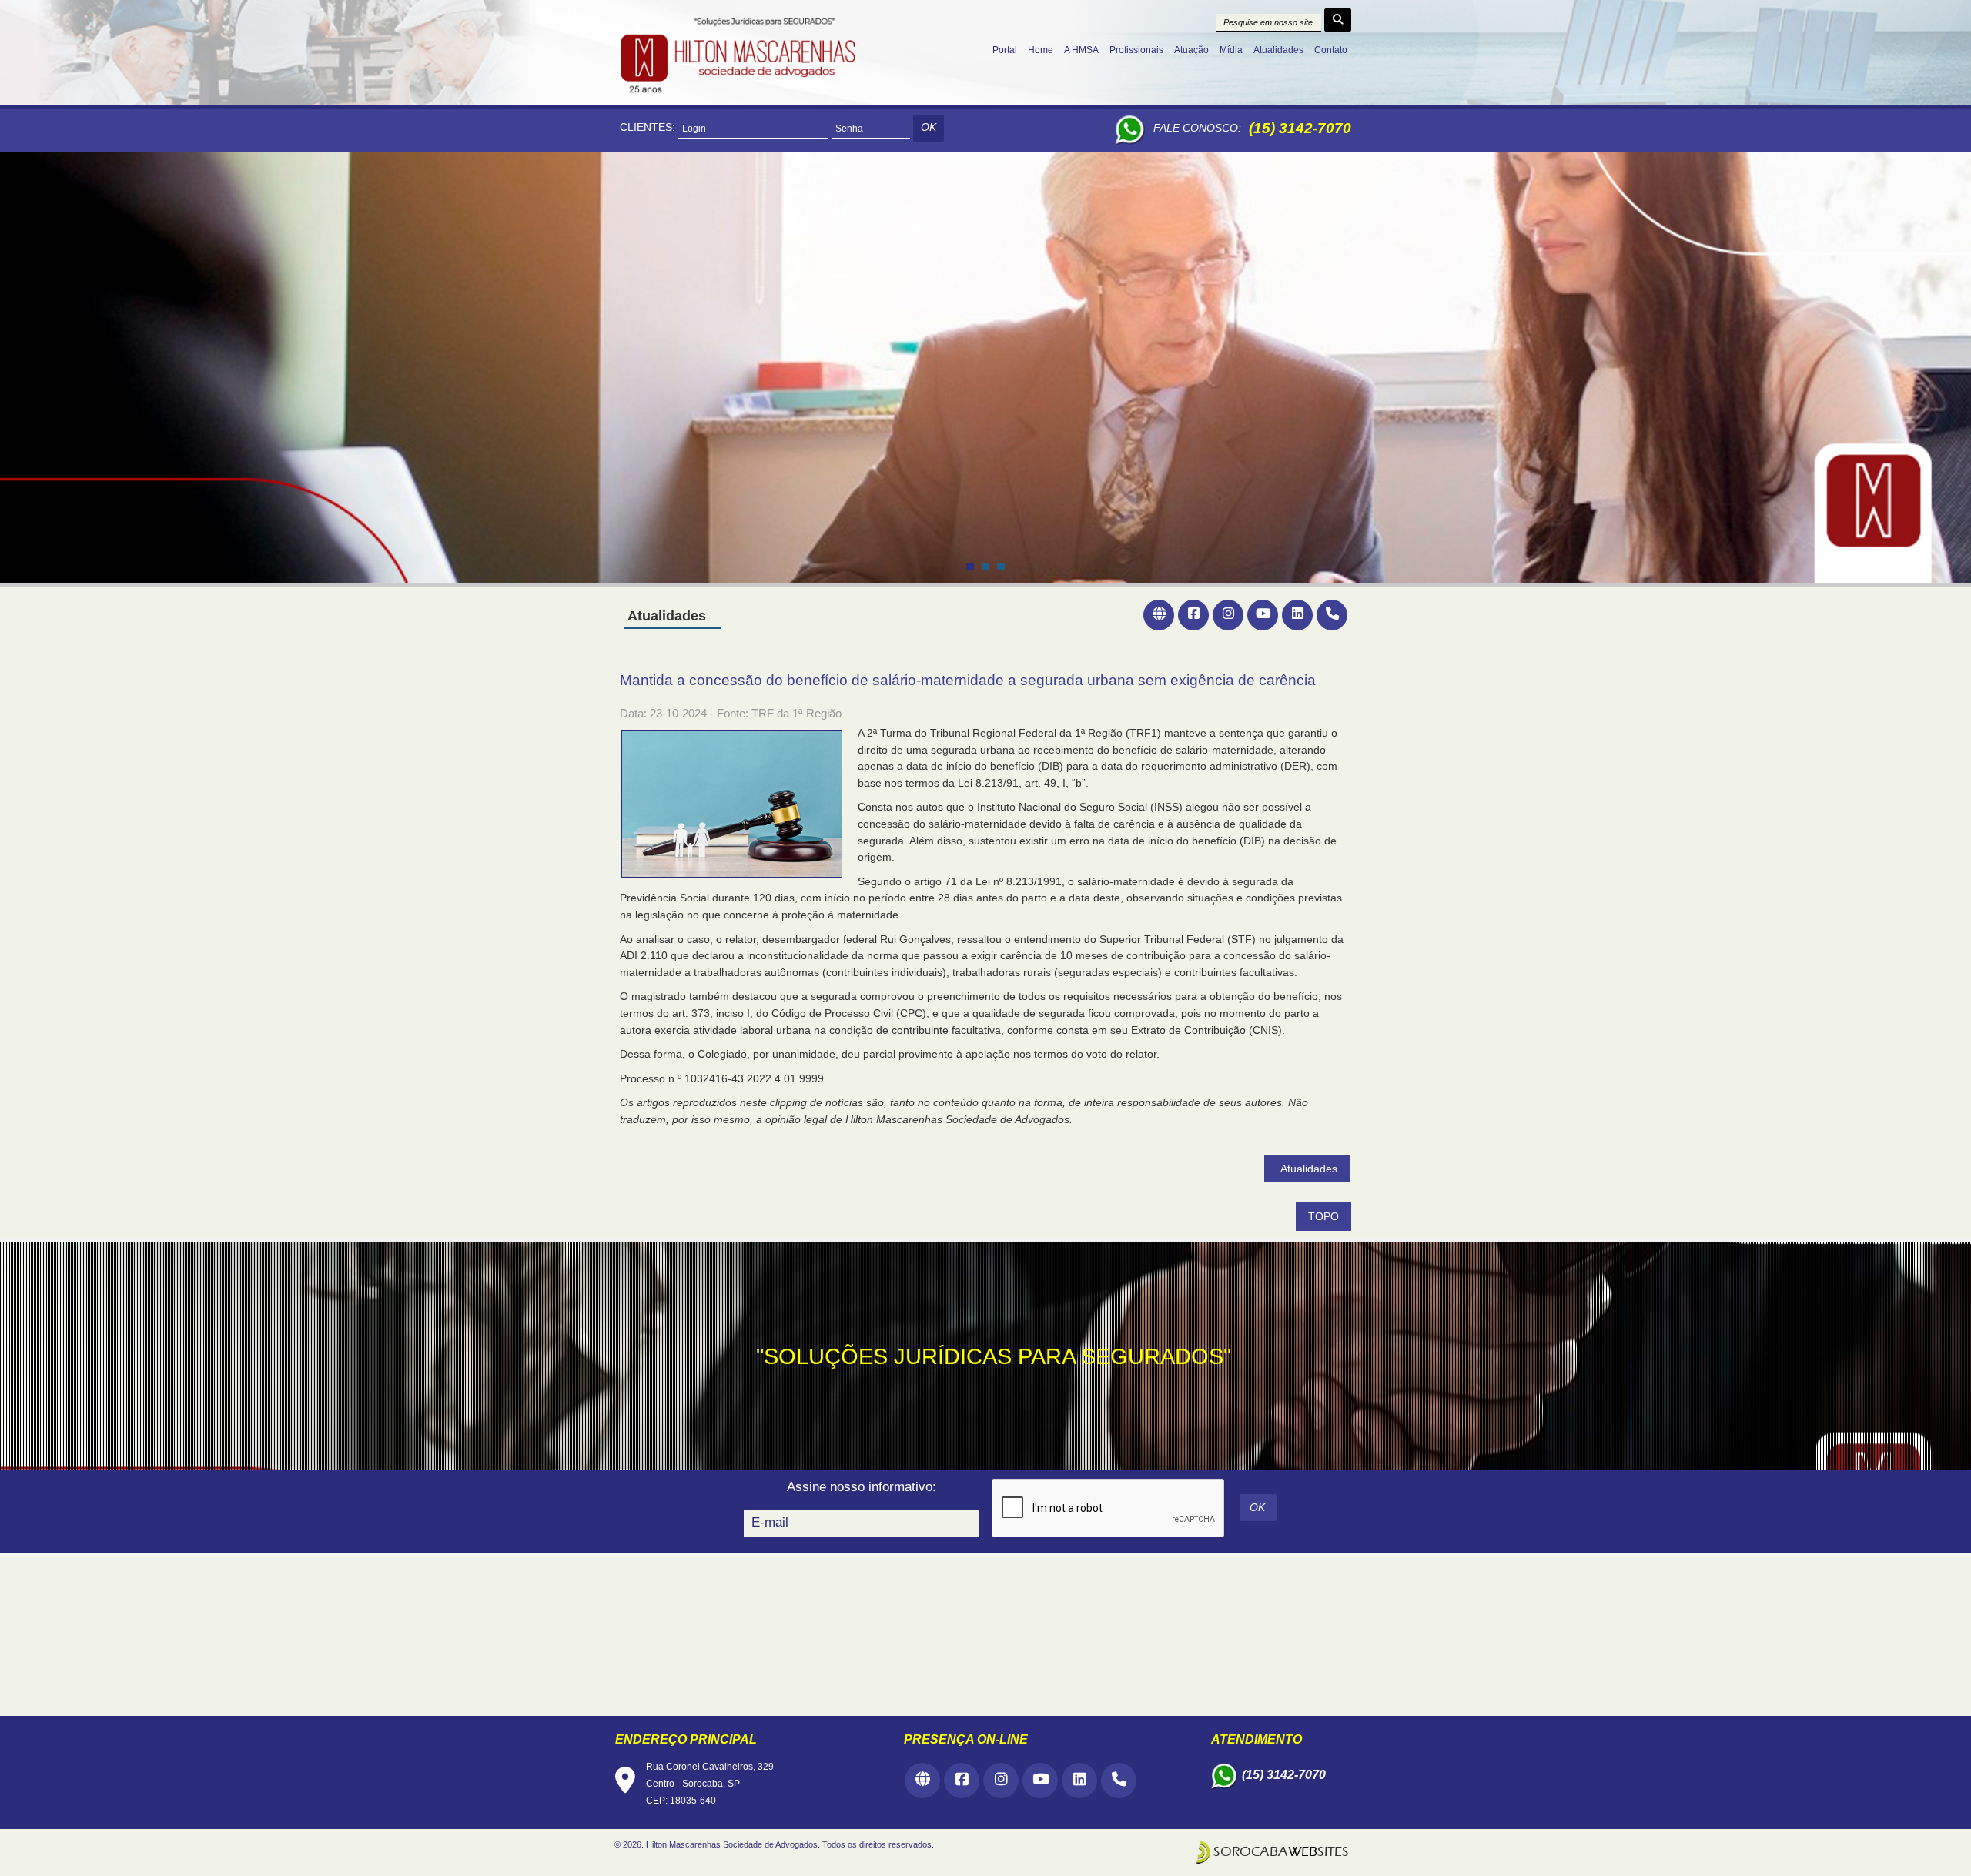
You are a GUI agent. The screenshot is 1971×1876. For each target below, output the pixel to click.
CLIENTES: (648, 127)
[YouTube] (1263, 615)
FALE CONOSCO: (1197, 128)
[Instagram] (1228, 615)
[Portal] (1159, 615)
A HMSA (1081, 50)
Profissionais (1136, 50)
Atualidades (1278, 50)
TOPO (1323, 1217)
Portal (1005, 50)
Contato (1331, 50)
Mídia (1231, 50)
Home (1041, 50)
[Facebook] (1193, 615)
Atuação (1191, 50)
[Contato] (1332, 615)
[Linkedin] (1297, 615)
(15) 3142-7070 (1300, 128)
